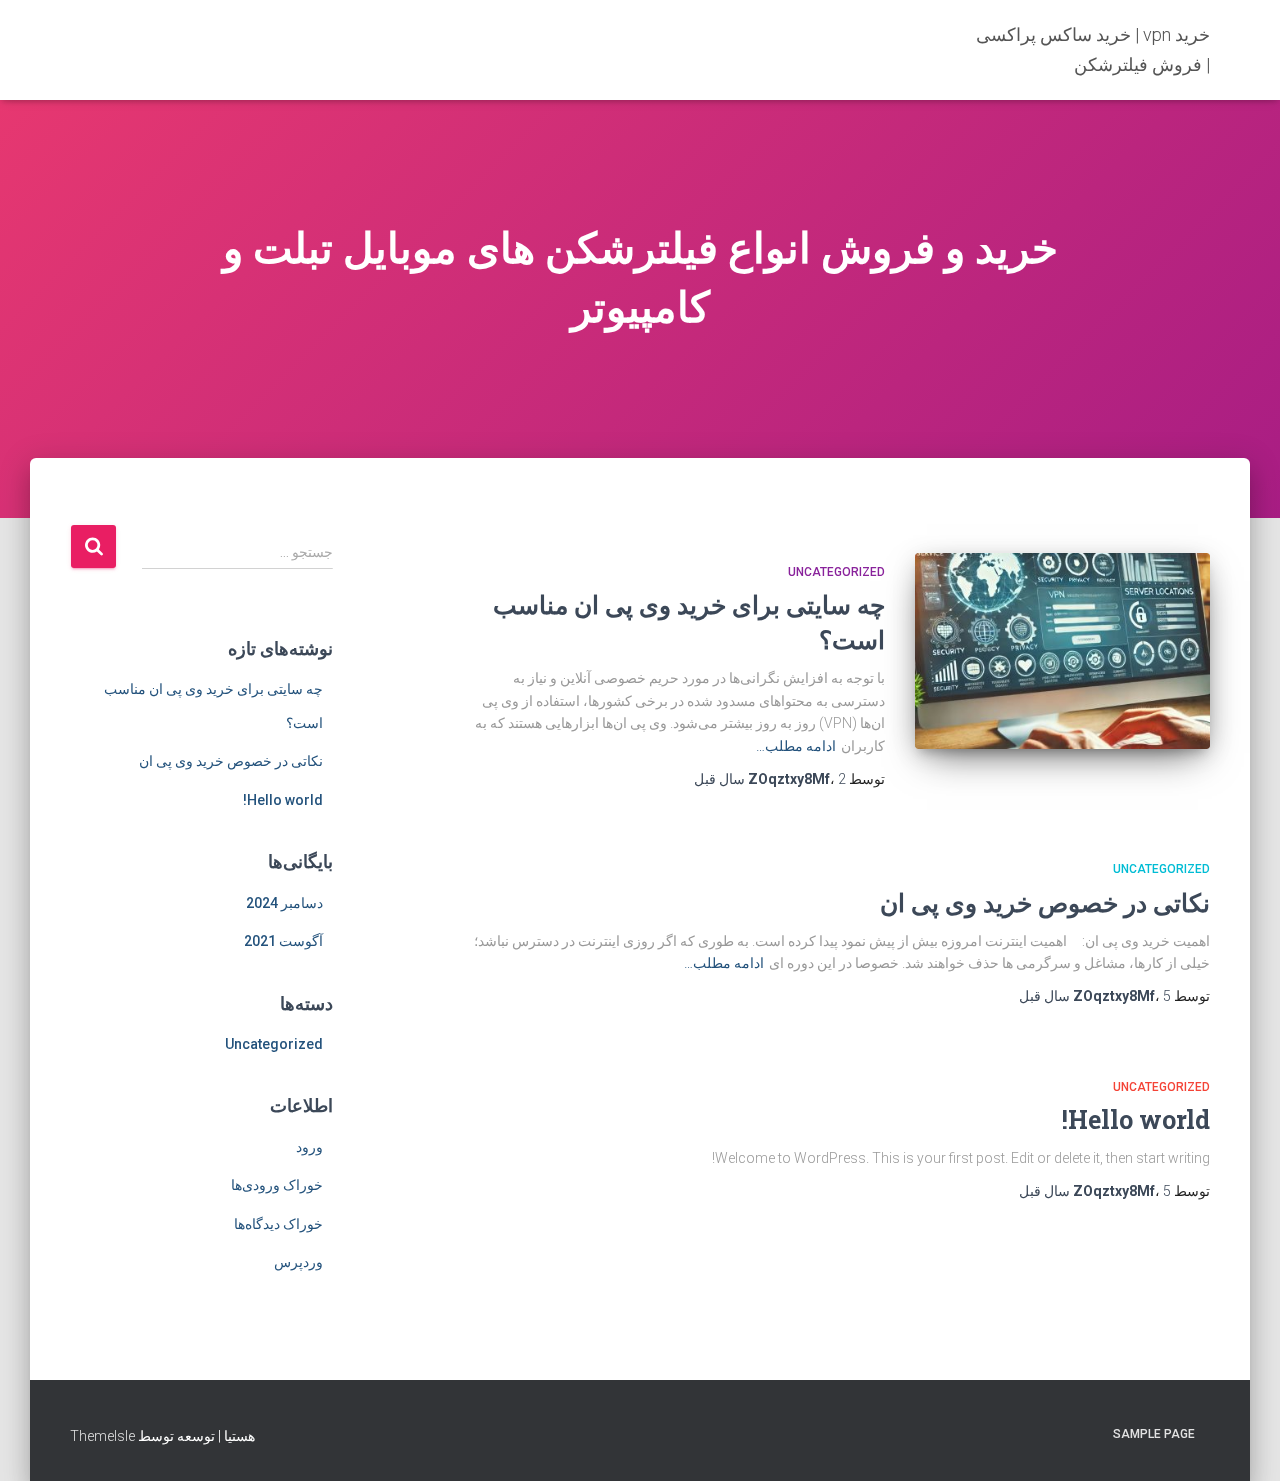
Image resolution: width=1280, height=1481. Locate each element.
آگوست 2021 (283, 941)
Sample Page (1154, 1434)
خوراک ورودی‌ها (277, 1185)
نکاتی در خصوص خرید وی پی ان (1045, 902)
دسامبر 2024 (284, 903)
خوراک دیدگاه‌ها (278, 1224)
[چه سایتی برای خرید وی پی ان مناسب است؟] (1062, 651)
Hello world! (1136, 1119)
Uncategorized (836, 572)
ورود (309, 1147)
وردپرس (298, 1262)
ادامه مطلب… (796, 746)
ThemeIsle (102, 1436)
